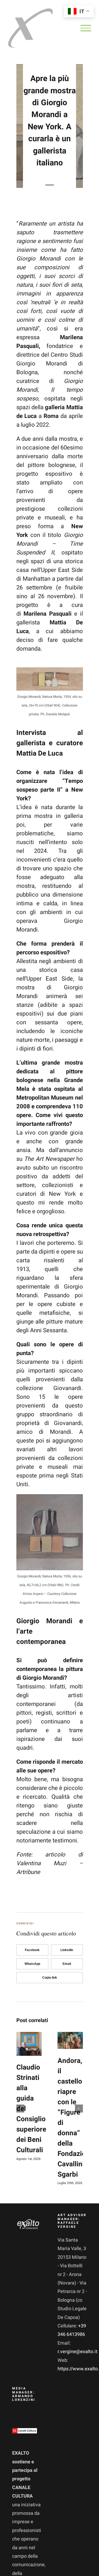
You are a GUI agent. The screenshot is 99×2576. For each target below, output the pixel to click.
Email (67, 1964)
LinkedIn (67, 1950)
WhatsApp (32, 1964)
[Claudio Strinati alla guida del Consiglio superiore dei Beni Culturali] (29, 2044)
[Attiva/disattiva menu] (86, 28)
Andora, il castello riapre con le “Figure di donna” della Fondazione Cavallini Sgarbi (65, 2040)
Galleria (34, 2044)
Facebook (32, 1950)
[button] (20, 2109)
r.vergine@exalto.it (77, 2352)
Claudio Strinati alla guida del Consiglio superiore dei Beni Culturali (24, 2044)
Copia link (50, 1978)
